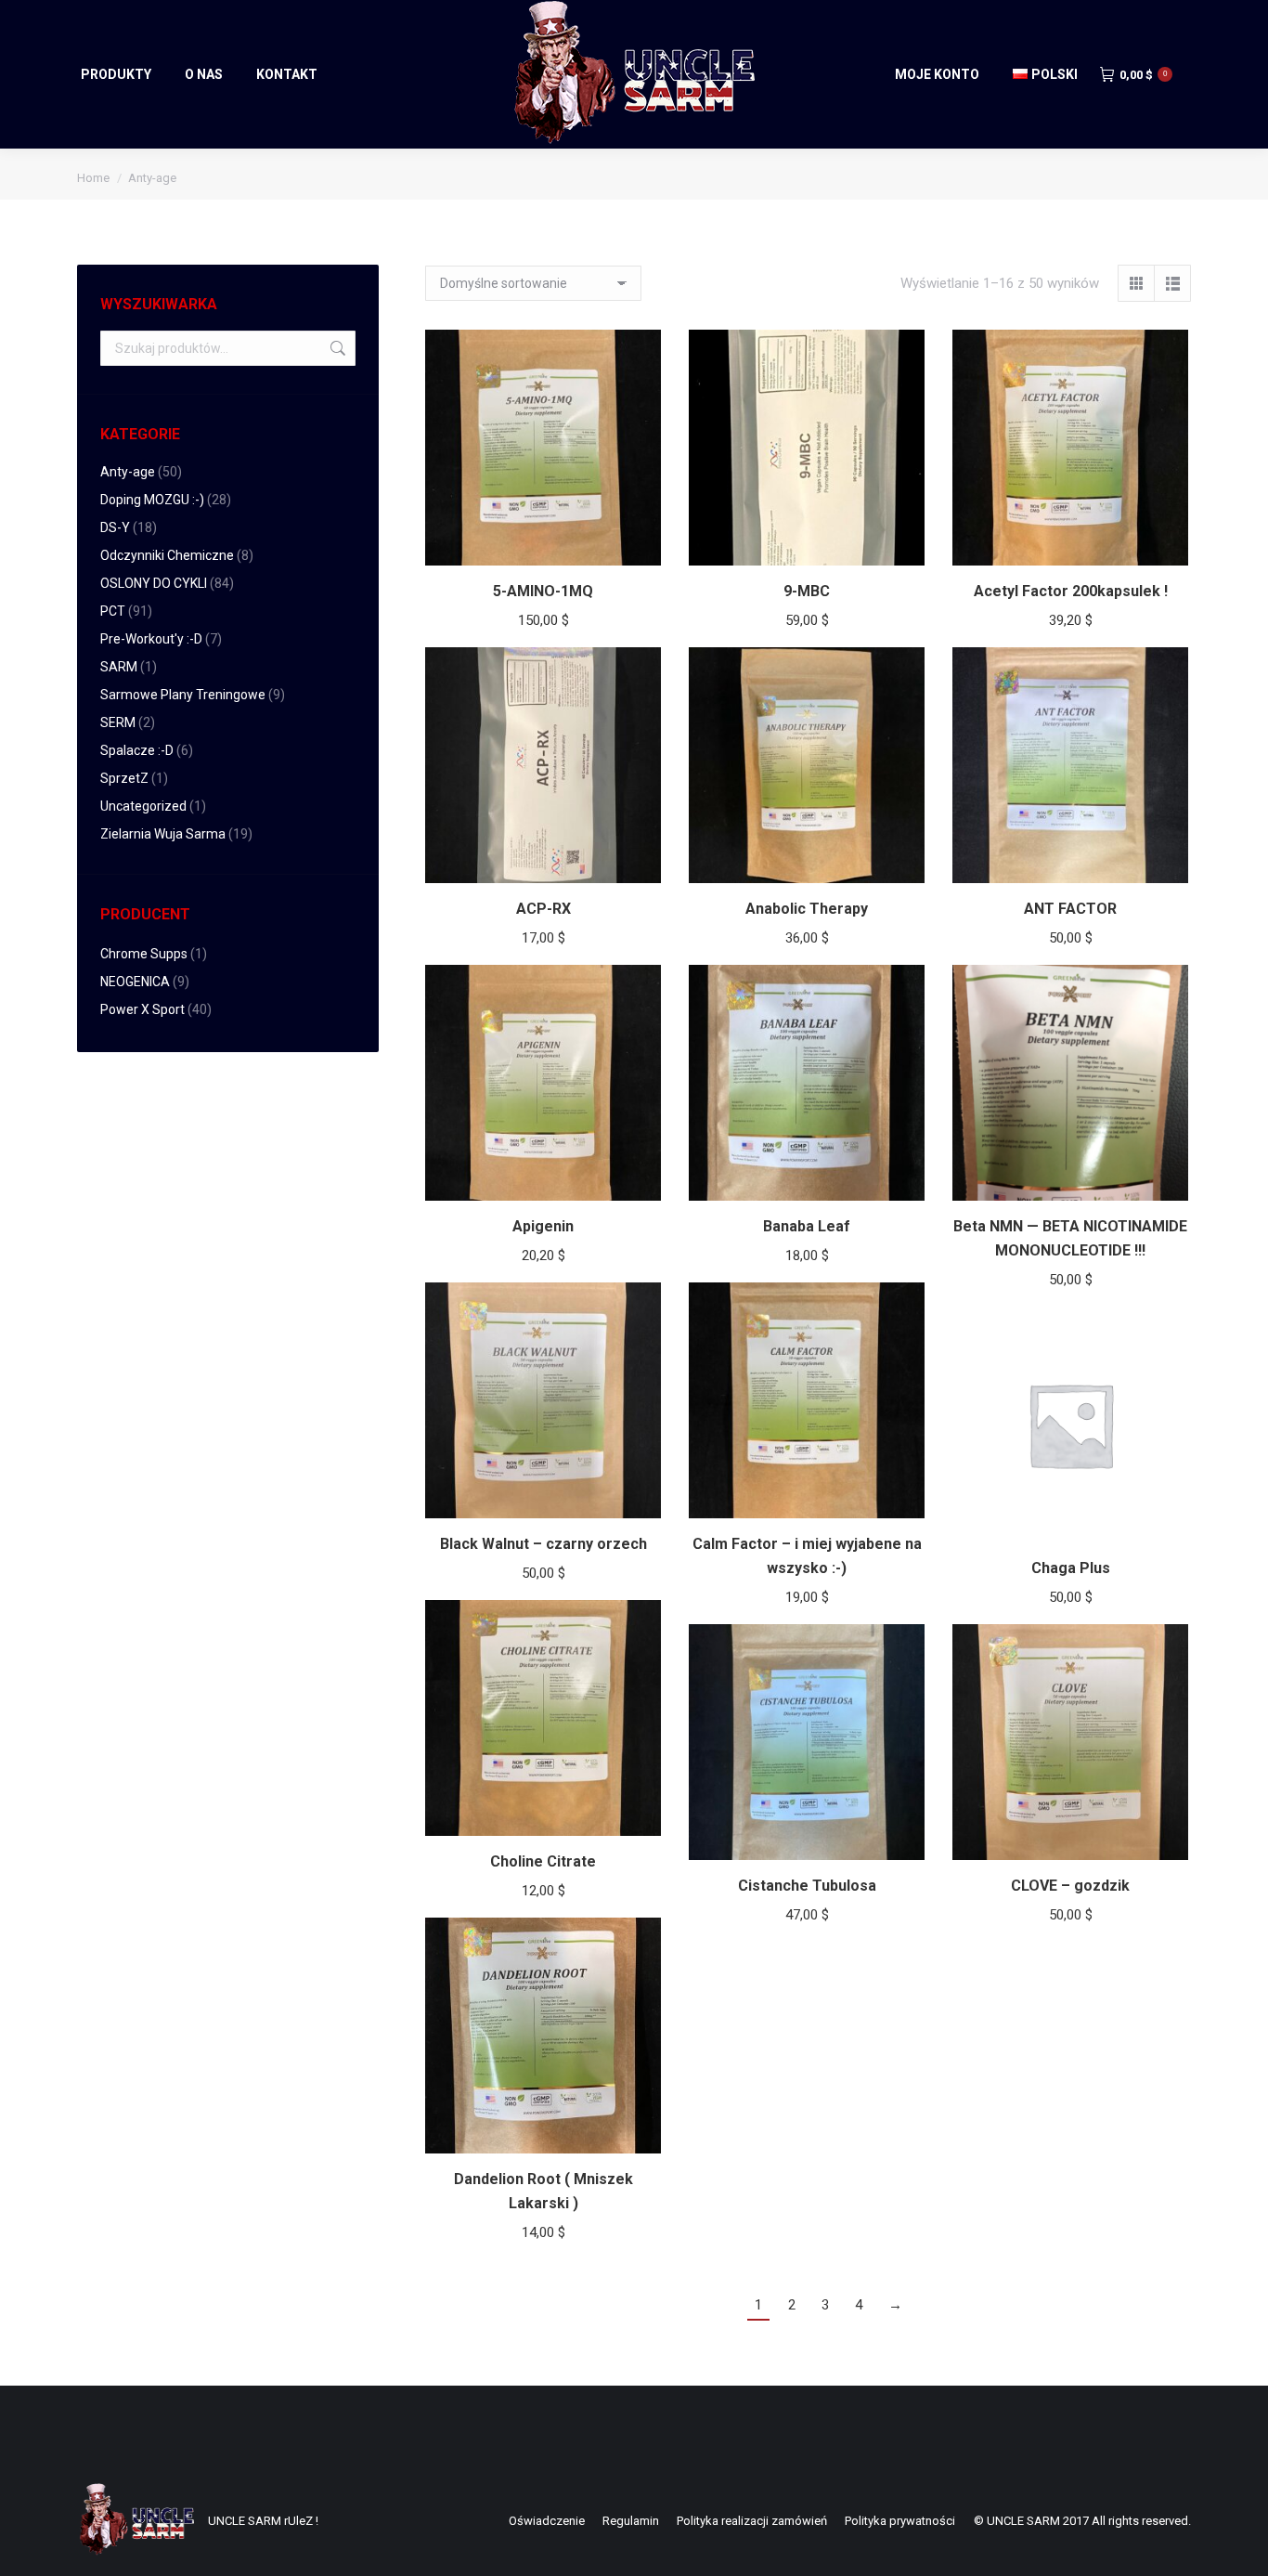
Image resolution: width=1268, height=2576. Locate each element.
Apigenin (543, 1226)
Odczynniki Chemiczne (167, 555)
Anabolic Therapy (807, 909)
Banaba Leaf (807, 1226)
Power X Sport (142, 1009)
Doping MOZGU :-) (152, 500)
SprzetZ (124, 778)
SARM (119, 667)
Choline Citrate (543, 1861)
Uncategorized (143, 806)
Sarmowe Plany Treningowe (183, 695)
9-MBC (807, 591)
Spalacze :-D (137, 750)
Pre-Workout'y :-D (151, 639)
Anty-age (128, 472)
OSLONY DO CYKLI (154, 583)
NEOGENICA (135, 982)
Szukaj (336, 348)
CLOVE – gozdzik (1070, 1886)
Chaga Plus (1071, 1568)
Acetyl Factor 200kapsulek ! (1071, 591)
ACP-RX (543, 909)
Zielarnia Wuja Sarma (163, 834)
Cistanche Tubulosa (807, 1886)
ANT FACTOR (1070, 909)
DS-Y (115, 527)
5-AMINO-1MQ (543, 591)
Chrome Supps (144, 954)
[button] (637, 541)
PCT (113, 611)
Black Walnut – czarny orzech (543, 1544)
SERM (118, 722)
